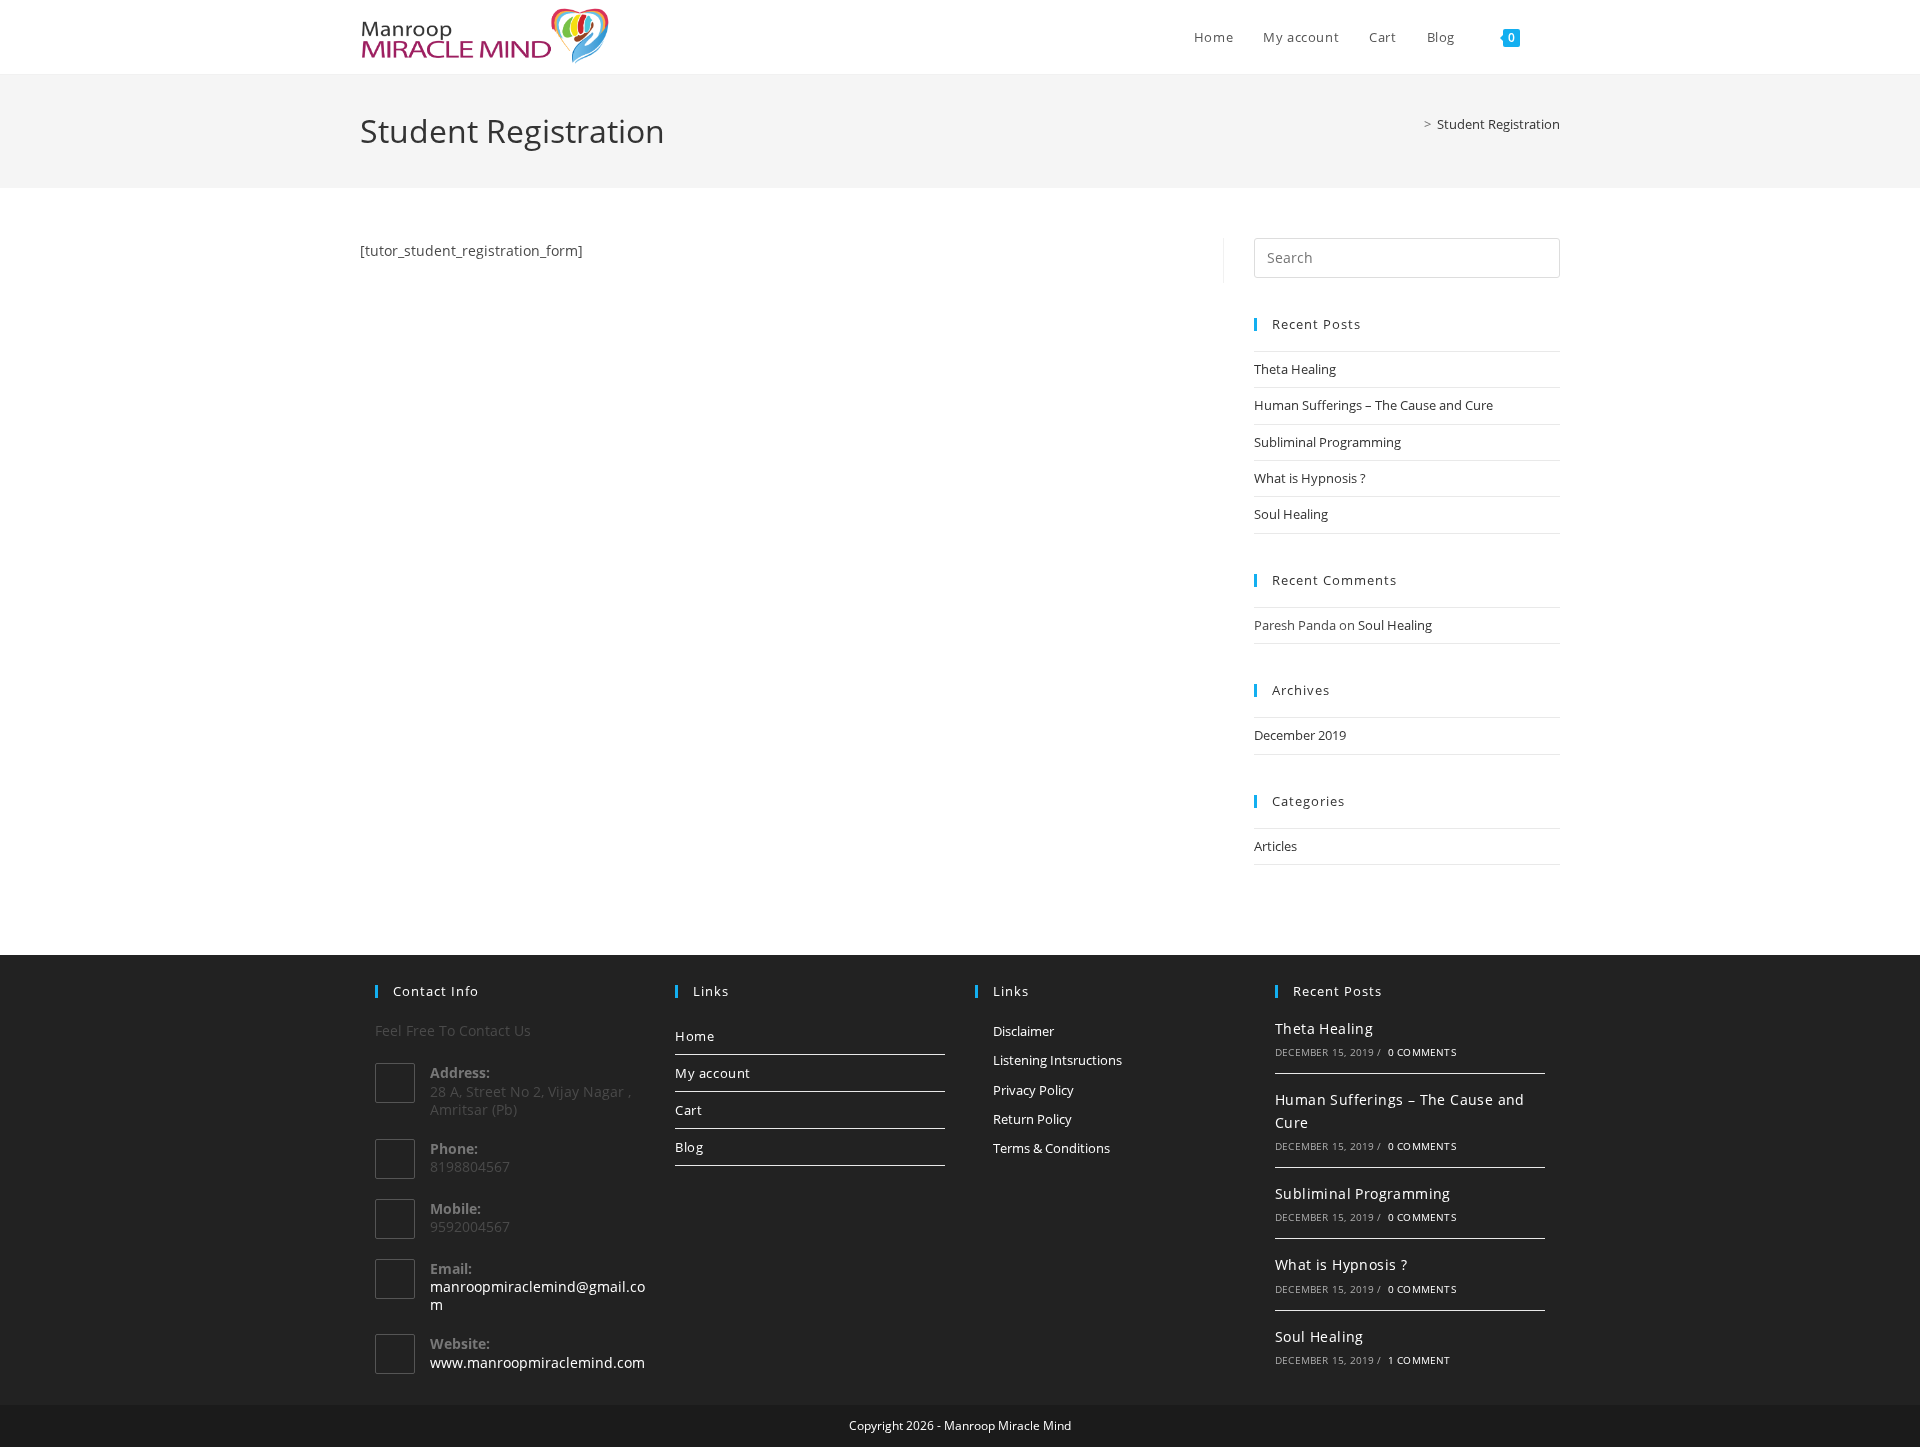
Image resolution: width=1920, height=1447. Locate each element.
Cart (688, 1110)
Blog (689, 1147)
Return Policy (1032, 1119)
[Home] (1413, 124)
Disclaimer (1023, 1031)
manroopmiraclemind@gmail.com (537, 1295)
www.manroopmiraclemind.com (537, 1362)
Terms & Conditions (1051, 1148)
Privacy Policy (1033, 1090)
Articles (1275, 846)
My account (713, 1073)
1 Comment (1419, 1360)
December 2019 (1300, 735)
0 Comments (1422, 1052)
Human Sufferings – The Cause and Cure (1373, 405)
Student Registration (1498, 124)
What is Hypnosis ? (1310, 478)
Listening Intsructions (1057, 1060)
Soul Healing (1291, 514)
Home (694, 1036)
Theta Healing (1295, 369)
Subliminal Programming (1327, 442)
